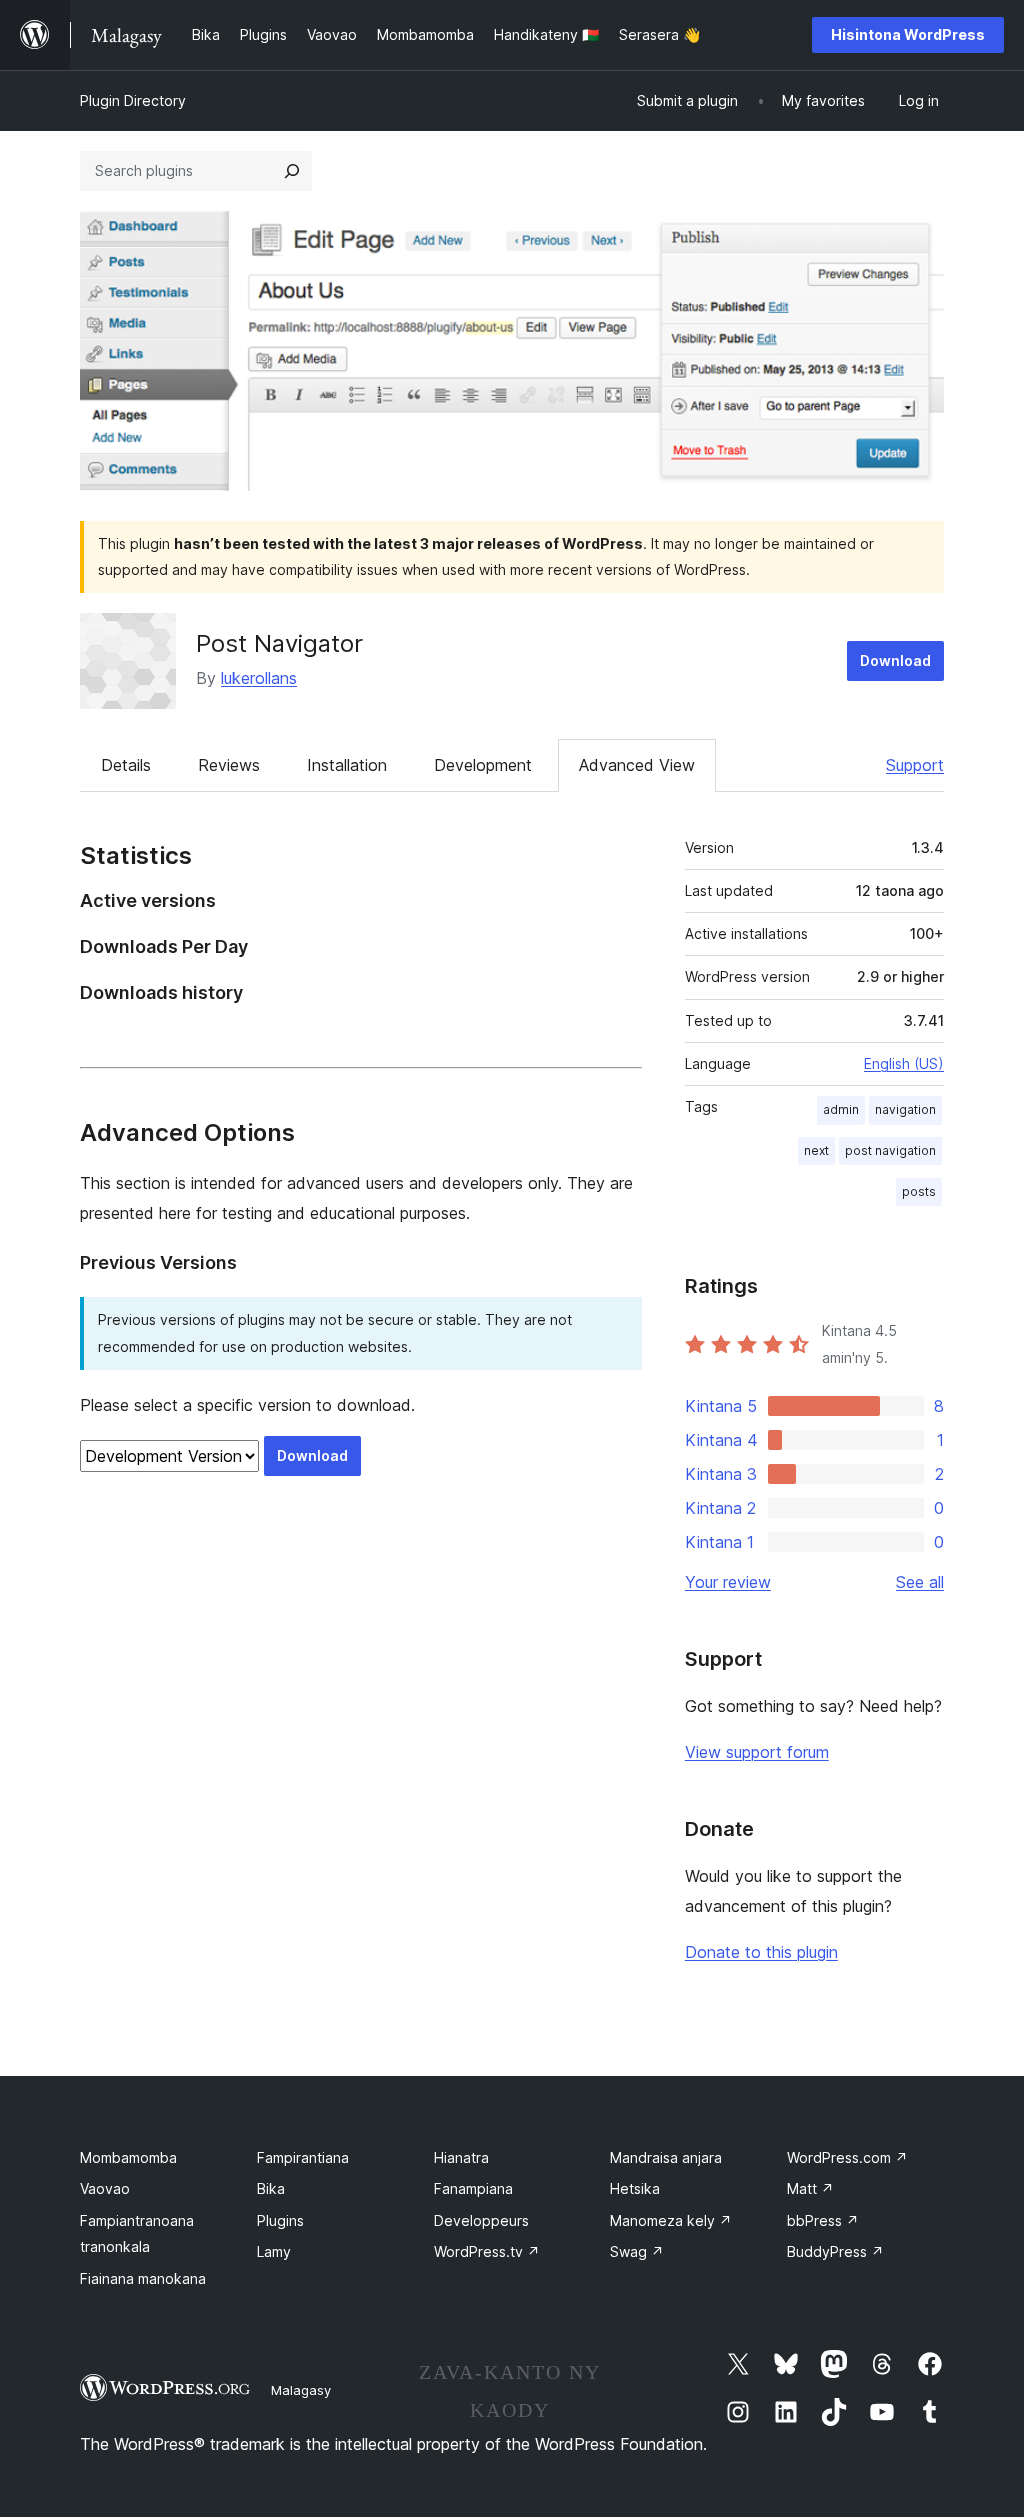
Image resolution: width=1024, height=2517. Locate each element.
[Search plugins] (292, 171)
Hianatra (461, 2157)
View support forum (757, 1752)
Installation (347, 765)
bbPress (823, 2220)
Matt (810, 2188)
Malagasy (301, 2390)
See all (920, 1582)
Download (895, 660)
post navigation (890, 1150)
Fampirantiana (303, 2157)
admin (841, 1109)
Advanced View (637, 765)
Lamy (274, 2251)
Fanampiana (473, 2188)
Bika (271, 2188)
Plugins (280, 2220)
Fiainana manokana (143, 2278)
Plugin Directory (133, 100)
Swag (637, 2251)
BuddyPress (835, 2251)
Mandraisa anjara (666, 2157)
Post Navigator (279, 643)
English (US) (904, 1063)
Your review (728, 1582)
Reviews (229, 765)
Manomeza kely (671, 2220)
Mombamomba (128, 2157)
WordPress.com (847, 2157)
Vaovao (105, 2188)
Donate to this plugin (761, 1952)
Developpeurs (481, 2220)
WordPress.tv (487, 2251)
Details (126, 765)
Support (915, 765)
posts (919, 1191)
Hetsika (635, 2188)
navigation (905, 1109)
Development (483, 765)
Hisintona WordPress (908, 34)
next (816, 1150)
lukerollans (259, 678)
